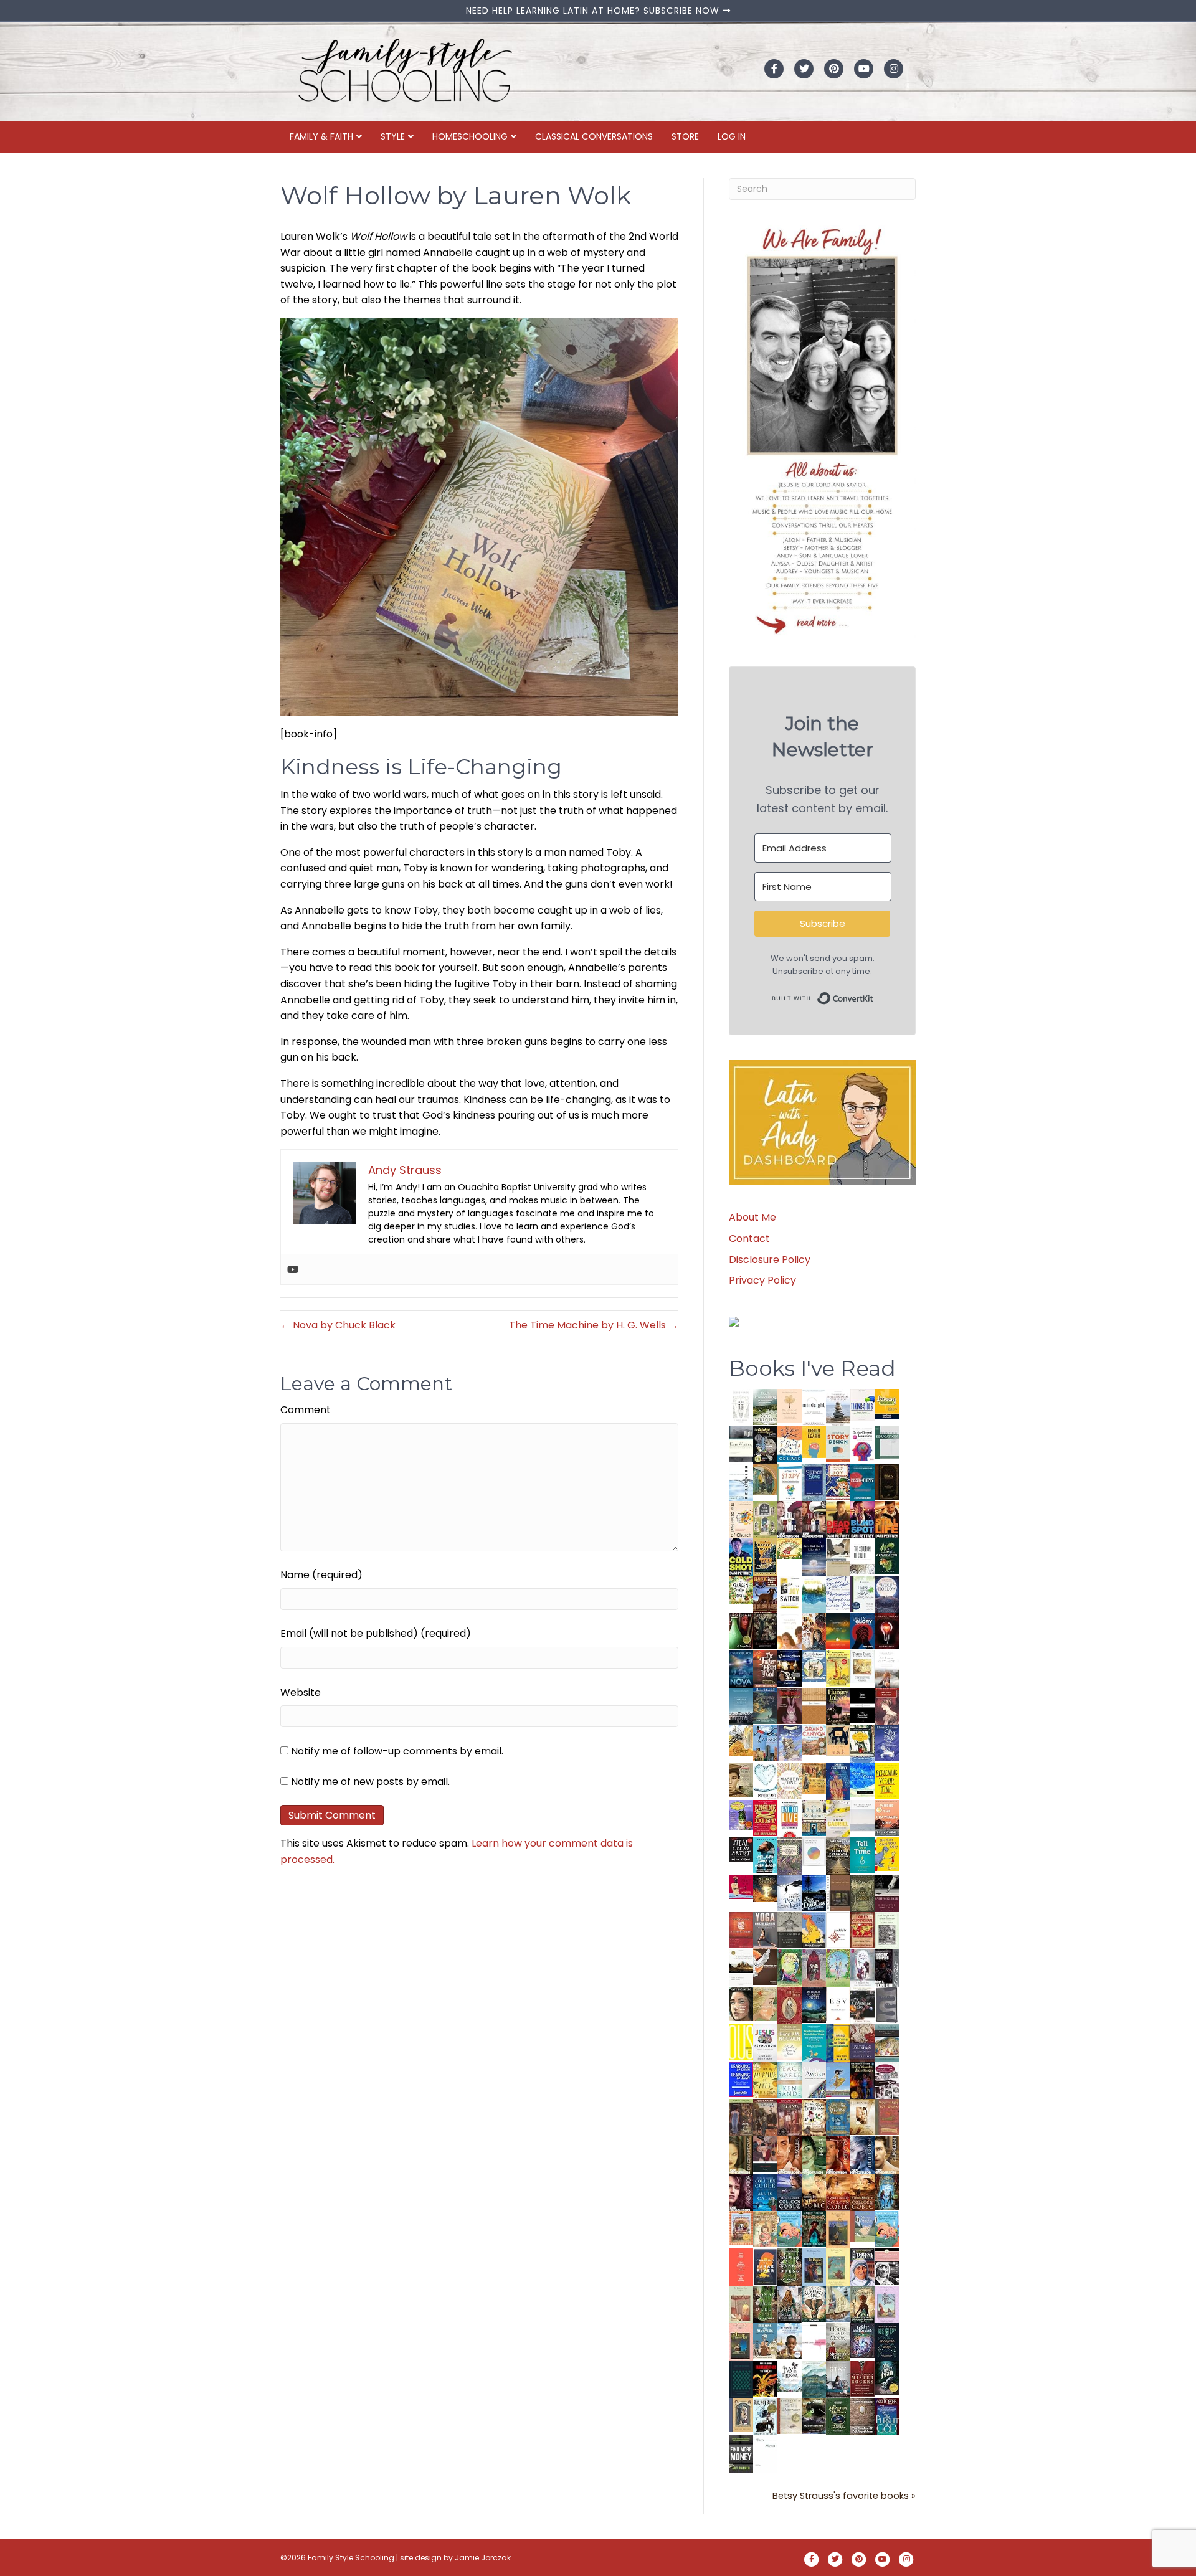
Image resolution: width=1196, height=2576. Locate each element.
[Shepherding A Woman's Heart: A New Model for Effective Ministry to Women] (741, 1930)
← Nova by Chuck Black (338, 1325)
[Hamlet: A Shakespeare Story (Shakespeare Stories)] (814, 1967)
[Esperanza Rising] (838, 2079)
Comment (306, 1410)
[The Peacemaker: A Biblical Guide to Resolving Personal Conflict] (790, 2079)
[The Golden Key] (887, 1930)
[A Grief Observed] (790, 1444)
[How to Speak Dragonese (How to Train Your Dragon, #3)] (814, 2117)
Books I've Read (812, 1368)
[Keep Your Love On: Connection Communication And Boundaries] (887, 1631)
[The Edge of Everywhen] (887, 2191)
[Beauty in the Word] (887, 2042)
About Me (752, 1217)
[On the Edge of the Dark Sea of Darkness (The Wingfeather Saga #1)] (862, 2304)
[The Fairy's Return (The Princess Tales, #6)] (838, 2231)
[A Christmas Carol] (862, 2005)
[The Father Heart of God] (765, 1669)
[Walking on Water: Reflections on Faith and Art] (862, 1779)
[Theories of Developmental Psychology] (838, 1408)
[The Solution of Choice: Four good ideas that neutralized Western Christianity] (862, 1556)
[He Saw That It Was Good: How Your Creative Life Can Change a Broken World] (765, 1855)
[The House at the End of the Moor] (838, 2341)
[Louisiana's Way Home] (765, 2003)
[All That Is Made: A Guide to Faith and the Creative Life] (862, 1815)
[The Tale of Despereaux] (790, 2415)
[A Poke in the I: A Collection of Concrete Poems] (741, 1886)
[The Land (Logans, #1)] (790, 2117)
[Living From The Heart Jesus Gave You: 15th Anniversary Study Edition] (862, 1593)
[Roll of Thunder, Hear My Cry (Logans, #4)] (862, 2082)
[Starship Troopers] (887, 1969)
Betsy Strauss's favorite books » (844, 2496)
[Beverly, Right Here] (741, 2003)
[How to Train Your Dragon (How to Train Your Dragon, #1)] (887, 2117)
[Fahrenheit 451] (765, 2378)
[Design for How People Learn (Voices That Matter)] (814, 1442)
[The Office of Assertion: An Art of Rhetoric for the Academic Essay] (862, 2043)
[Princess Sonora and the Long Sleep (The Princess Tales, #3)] (741, 2307)
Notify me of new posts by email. (370, 1782)
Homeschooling (470, 136)
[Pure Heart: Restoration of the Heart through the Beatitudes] (765, 1781)
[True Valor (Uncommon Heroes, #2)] (790, 1519)
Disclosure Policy (770, 1260)
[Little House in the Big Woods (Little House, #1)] (765, 2228)
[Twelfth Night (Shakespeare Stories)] (838, 1967)
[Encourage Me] (765, 1705)
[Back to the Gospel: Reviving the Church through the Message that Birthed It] (814, 1593)
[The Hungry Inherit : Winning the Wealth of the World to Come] (838, 1706)
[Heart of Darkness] (741, 2378)
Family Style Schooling (352, 2558)
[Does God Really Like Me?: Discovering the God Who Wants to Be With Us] (814, 1557)
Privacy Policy (762, 1280)
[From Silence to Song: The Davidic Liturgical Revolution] (814, 1482)
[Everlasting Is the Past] (790, 1929)
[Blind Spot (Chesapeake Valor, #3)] (862, 1519)
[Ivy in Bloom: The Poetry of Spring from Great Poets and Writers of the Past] (790, 2376)
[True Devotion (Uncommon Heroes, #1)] (814, 1519)
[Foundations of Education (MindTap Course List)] (765, 1479)
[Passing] (765, 2154)
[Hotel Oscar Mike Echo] (814, 1631)
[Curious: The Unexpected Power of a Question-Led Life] (741, 2042)
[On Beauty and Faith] (814, 1851)
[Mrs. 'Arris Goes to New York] (814, 1778)
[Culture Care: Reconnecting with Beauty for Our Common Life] (887, 2005)
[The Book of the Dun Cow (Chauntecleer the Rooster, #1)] (814, 1930)
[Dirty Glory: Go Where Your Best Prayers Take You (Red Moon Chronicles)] (862, 1631)
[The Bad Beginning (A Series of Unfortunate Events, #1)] (741, 2414)
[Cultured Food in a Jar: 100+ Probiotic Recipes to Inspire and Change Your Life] (741, 1814)
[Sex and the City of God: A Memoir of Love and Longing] (887, 1668)
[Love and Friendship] (814, 1706)
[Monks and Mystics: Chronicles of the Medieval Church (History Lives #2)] (765, 2340)
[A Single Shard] (741, 1630)
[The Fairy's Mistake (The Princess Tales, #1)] (887, 2304)
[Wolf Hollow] (887, 1593)
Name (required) (321, 1575)
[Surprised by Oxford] (741, 1706)
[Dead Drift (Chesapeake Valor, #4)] (838, 1519)
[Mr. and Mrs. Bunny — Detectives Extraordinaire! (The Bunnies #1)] (814, 1666)
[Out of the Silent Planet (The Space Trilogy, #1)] (814, 2416)
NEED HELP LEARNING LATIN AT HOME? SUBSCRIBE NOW (594, 11)
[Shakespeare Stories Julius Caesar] (862, 1967)
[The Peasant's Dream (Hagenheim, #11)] (790, 2304)
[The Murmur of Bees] (765, 2079)
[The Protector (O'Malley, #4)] (838, 2155)
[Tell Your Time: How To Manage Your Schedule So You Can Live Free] (862, 1855)
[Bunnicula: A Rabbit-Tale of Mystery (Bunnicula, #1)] (790, 1705)
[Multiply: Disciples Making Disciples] (838, 1929)
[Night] (741, 1444)
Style (393, 136)
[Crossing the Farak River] (765, 2266)
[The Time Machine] (790, 1743)
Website (301, 1693)
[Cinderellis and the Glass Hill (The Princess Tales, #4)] (838, 2267)
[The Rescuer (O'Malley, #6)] (790, 2155)
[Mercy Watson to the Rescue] (862, 2226)
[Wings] (765, 1742)
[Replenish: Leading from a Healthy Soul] (741, 1481)
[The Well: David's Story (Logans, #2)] (765, 2117)
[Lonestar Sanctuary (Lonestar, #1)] (862, 2191)
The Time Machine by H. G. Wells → (594, 1325)
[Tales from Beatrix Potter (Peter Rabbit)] (862, 1666)
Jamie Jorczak (483, 2558)
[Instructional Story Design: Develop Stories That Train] (838, 1444)
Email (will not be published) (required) (376, 1633)
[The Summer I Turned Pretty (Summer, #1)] (790, 1631)
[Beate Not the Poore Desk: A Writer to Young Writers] (887, 1893)
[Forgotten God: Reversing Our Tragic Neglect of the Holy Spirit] (765, 1967)
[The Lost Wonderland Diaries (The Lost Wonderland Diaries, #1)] (862, 2340)
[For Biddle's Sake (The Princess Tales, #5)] (814, 2269)
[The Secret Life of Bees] (862, 1743)
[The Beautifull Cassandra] (862, 1705)
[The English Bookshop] (814, 1818)
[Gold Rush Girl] (838, 2304)
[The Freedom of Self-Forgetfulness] (862, 2417)
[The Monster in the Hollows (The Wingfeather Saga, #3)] (838, 2416)
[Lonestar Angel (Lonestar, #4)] (790, 2191)
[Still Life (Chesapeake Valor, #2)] (887, 1519)
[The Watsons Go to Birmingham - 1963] (887, 2081)
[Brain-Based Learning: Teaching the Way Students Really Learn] (862, 1443)
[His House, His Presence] (838, 1592)
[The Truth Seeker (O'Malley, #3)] (862, 2155)
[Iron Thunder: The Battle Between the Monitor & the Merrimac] (741, 1779)
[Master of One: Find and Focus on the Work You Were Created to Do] (790, 1780)
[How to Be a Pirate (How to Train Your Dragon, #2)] (838, 2117)
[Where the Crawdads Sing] (887, 1818)
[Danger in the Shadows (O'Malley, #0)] (741, 2155)
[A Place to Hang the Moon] (765, 1519)
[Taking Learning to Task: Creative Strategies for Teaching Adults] (838, 2042)
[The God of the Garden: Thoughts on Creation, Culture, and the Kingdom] (862, 1892)
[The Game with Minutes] (765, 1631)
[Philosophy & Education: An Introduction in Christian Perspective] (887, 1442)
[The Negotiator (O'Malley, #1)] (741, 2192)
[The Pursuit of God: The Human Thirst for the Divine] (887, 2417)
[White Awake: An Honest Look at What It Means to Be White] (814, 2079)
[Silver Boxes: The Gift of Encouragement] (887, 1742)
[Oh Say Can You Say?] (887, 1853)
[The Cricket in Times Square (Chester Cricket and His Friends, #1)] (765, 1446)
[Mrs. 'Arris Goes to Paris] (838, 1780)
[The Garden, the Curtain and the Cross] (741, 1589)
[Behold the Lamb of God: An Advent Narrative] (814, 2005)
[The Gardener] (741, 1740)
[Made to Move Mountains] (814, 2378)
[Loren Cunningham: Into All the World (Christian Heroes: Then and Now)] (862, 1930)
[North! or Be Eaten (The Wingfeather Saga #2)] (814, 2229)
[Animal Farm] (814, 2342)
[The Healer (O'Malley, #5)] (814, 2155)
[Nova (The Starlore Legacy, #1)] (741, 1669)
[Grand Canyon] (814, 1740)
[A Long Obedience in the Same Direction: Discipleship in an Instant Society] (741, 1967)
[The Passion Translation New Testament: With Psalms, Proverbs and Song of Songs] (887, 1481)
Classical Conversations (594, 136)
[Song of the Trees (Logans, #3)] (741, 2117)
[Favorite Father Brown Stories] (790, 1856)
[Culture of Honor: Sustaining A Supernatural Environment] (790, 1668)
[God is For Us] (741, 1407)
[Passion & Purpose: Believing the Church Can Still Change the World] (862, 1482)
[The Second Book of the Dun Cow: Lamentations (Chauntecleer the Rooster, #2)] (814, 1892)
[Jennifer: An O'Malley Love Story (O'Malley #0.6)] (862, 2117)
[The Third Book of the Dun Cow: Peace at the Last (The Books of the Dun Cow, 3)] (790, 1892)
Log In (732, 136)
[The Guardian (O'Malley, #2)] (887, 2155)
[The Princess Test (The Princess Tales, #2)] (741, 2344)
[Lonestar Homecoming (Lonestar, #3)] (814, 2191)
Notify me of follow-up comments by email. (397, 1751)
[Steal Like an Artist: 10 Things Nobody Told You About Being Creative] (741, 1849)
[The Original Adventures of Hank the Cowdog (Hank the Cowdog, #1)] (765, 1594)
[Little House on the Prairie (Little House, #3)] (741, 2228)
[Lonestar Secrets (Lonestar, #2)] (838, 2191)
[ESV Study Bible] (838, 2003)
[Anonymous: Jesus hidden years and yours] (838, 1630)
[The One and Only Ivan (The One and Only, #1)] (887, 2377)
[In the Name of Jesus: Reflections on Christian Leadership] (790, 2041)
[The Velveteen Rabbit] (838, 1668)
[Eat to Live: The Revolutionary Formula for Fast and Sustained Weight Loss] (790, 1818)
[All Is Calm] (765, 2191)
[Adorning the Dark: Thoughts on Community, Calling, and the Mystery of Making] (887, 2341)
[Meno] (765, 2454)
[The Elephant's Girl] (814, 2304)
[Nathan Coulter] (838, 1892)
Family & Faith (321, 136)
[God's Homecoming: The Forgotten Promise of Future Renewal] (765, 1407)
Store (685, 136)
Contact (749, 1238)
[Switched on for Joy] (838, 1481)
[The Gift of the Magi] (790, 2006)
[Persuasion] (887, 1706)
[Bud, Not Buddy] (765, 2416)
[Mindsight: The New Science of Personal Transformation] (814, 1407)
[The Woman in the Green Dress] (790, 2266)
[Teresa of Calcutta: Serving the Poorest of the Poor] (862, 2267)
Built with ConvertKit (874, 996)
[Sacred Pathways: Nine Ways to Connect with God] (838, 1855)
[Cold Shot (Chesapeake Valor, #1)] (741, 1557)
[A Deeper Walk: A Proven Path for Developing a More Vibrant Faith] (765, 1556)
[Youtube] (293, 1269)
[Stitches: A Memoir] (838, 1740)
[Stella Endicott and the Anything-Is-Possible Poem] (790, 2229)
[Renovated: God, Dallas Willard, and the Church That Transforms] (887, 1556)
